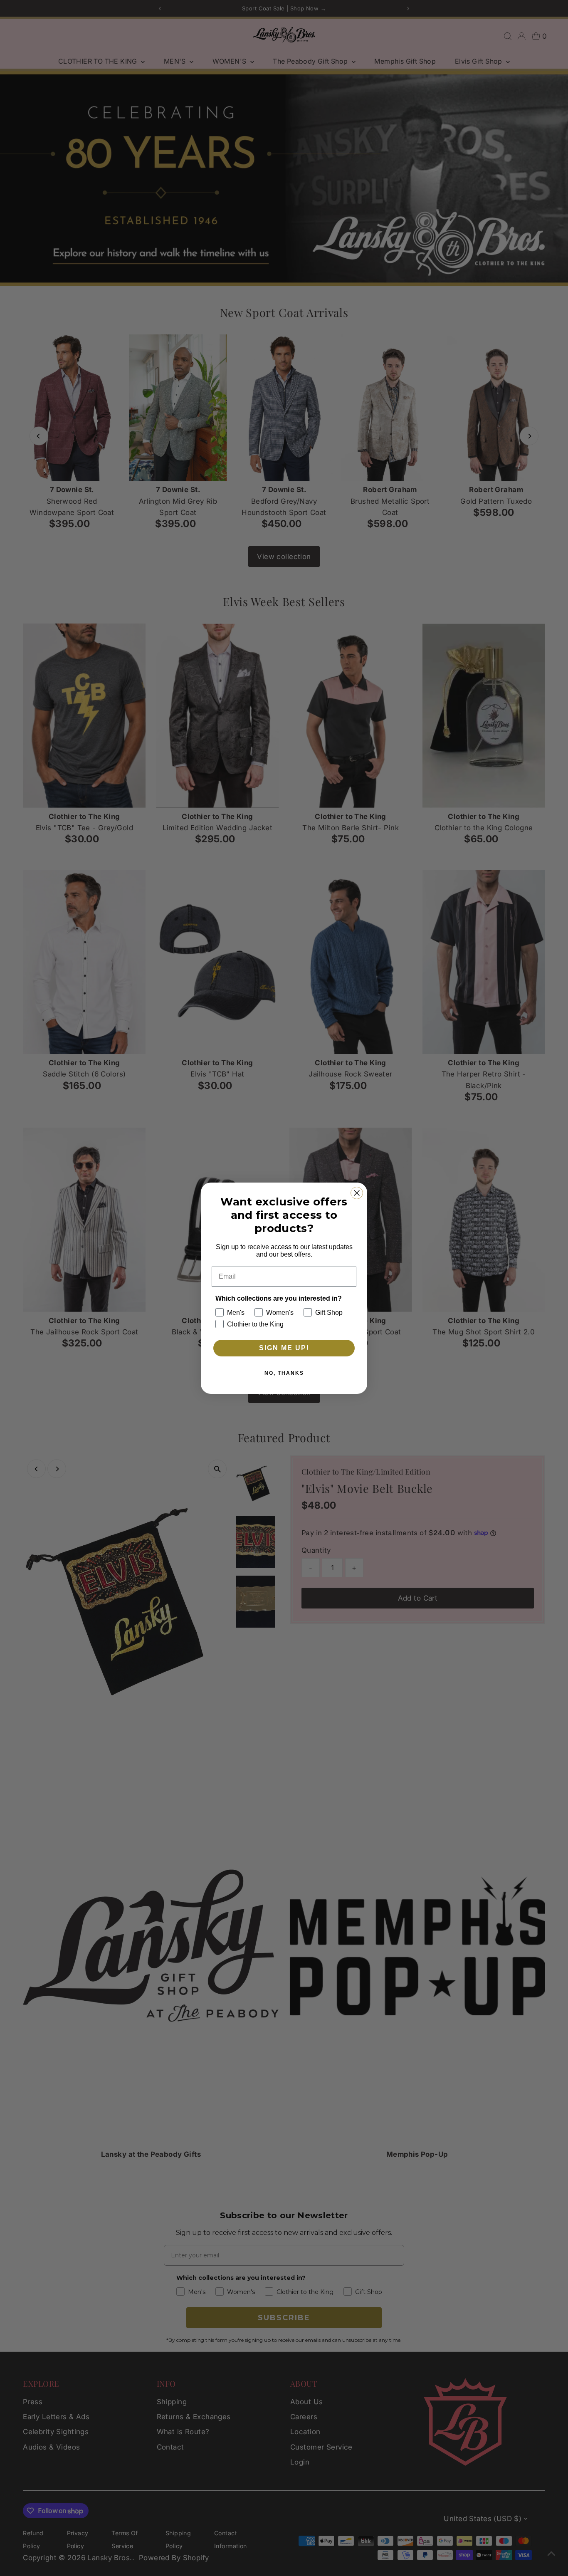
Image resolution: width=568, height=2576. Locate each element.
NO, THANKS (284, 1373)
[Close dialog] (357, 1193)
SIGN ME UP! (284, 1348)
